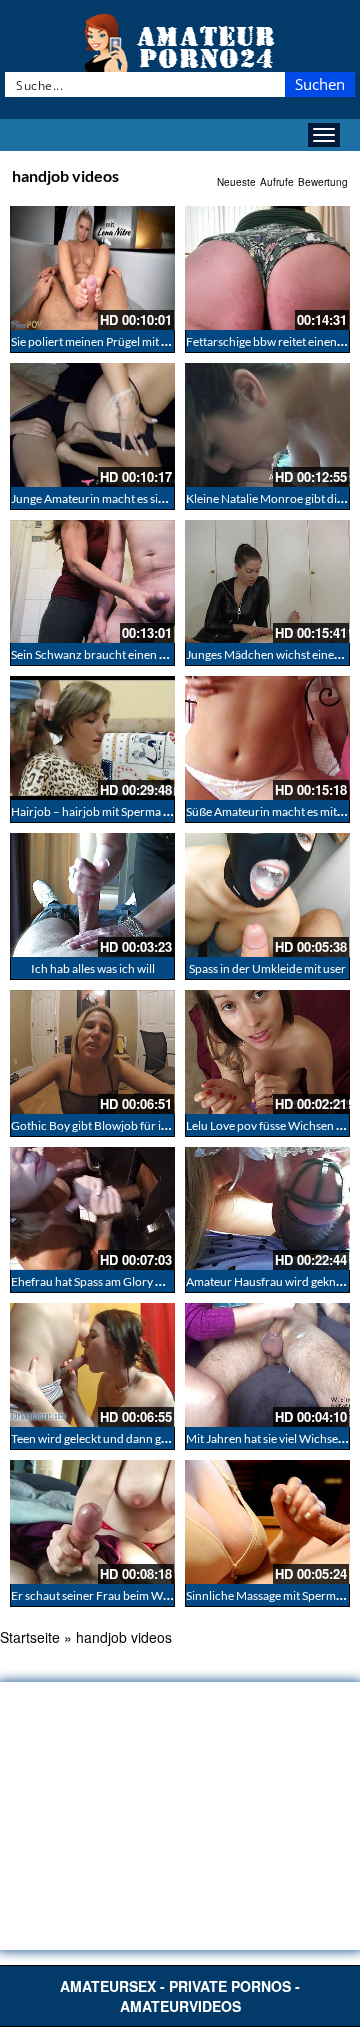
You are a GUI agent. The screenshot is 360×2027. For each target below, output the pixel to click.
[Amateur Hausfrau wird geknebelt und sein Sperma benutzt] (267, 1209)
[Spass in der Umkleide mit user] (267, 895)
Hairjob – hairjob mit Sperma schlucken (113, 811)
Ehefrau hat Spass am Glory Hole (95, 1281)
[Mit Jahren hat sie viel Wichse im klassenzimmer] (267, 1365)
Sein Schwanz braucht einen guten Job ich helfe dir (142, 654)
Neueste (236, 182)
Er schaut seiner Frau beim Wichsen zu (111, 1595)
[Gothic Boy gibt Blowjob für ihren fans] (92, 1052)
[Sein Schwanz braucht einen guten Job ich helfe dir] (92, 582)
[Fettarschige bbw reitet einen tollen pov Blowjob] (267, 268)
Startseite (30, 1637)
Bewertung (323, 182)
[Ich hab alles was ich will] (92, 895)
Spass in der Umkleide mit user (267, 968)
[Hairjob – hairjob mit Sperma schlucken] (92, 738)
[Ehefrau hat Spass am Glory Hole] (92, 1209)
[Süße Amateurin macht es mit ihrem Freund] (267, 738)
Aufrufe (277, 182)
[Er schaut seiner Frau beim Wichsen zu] (92, 1522)
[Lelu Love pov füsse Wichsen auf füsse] (267, 1052)
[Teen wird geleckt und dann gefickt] (92, 1365)
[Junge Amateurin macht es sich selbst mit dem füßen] (92, 425)
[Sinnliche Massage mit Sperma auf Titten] (267, 1522)
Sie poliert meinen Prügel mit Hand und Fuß (123, 341)
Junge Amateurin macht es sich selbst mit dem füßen (145, 498)
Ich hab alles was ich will (93, 968)
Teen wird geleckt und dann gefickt (100, 1438)
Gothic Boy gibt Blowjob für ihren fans (110, 1125)
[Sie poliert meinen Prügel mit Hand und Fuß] (92, 268)
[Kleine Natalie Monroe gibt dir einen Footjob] (267, 425)
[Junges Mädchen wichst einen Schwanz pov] (267, 582)
